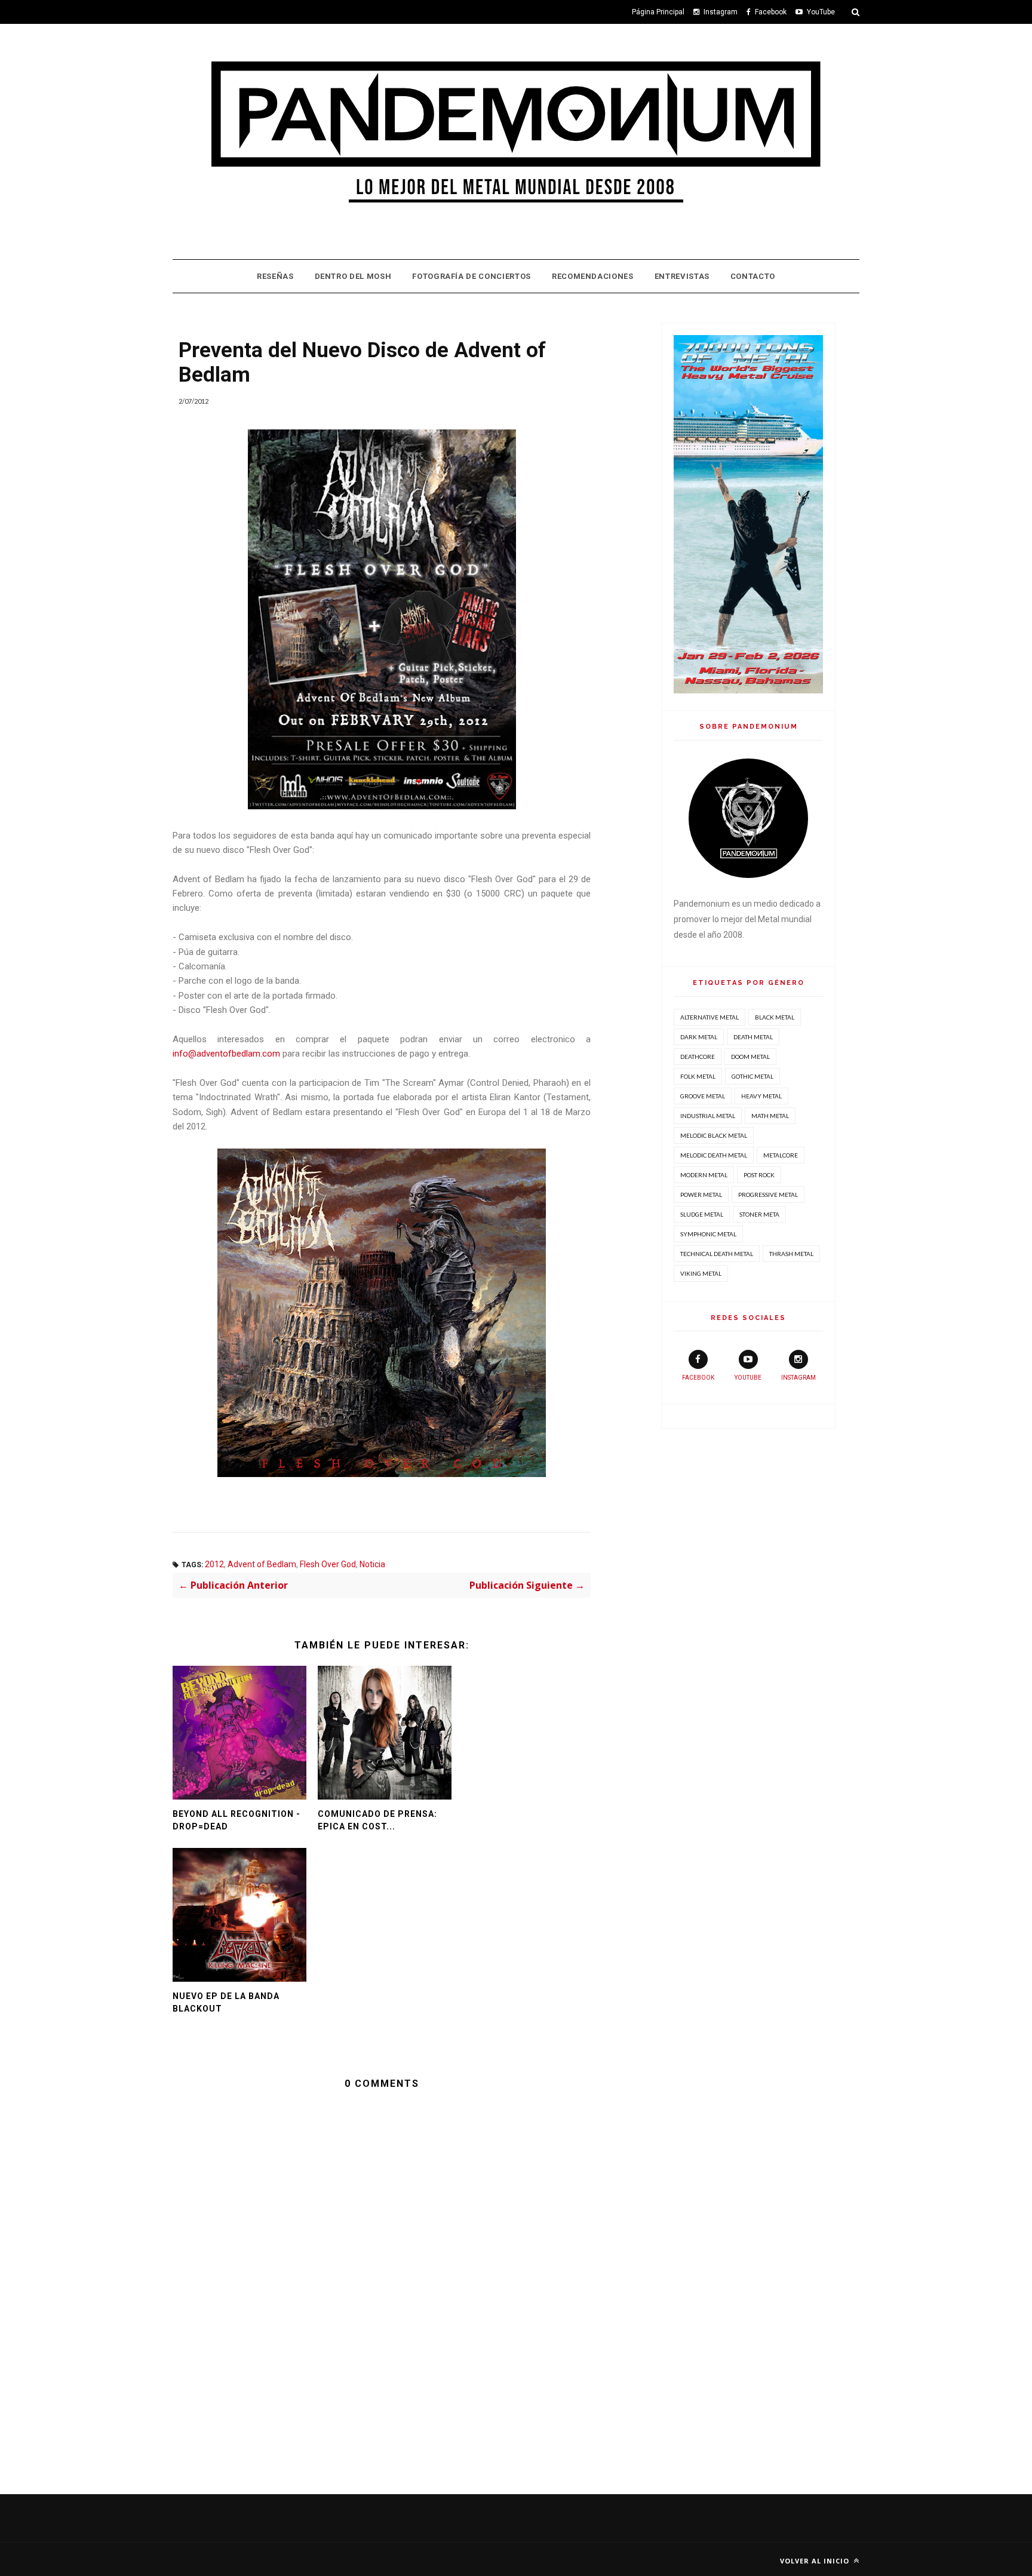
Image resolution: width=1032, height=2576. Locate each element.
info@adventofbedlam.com (226, 1054)
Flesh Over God (328, 1564)
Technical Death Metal (717, 1254)
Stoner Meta (759, 1214)
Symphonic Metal (708, 1234)
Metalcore (781, 1155)
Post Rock (759, 1175)
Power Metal (701, 1195)
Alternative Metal (709, 1017)
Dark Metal (699, 1037)
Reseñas (275, 276)
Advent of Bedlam (262, 1564)
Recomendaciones (593, 276)
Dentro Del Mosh (353, 276)
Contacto (753, 276)
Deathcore (698, 1057)
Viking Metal (701, 1273)
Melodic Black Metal (714, 1135)
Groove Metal (703, 1096)
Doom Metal (750, 1057)
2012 (214, 1564)
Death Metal (753, 1037)
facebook (698, 1378)
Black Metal (775, 1017)
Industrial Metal (708, 1116)
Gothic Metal (752, 1076)
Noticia (372, 1564)
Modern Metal (704, 1175)
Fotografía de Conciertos (472, 276)
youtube (748, 1378)
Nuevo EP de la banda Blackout (226, 2002)
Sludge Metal (702, 1214)
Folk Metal (698, 1076)
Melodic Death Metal (714, 1155)
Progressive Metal (768, 1195)
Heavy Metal (761, 1096)
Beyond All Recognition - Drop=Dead (236, 1820)
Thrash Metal (791, 1254)
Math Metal (770, 1116)
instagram (798, 1378)
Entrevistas (682, 276)
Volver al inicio (816, 2561)
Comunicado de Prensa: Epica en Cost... (377, 1820)
